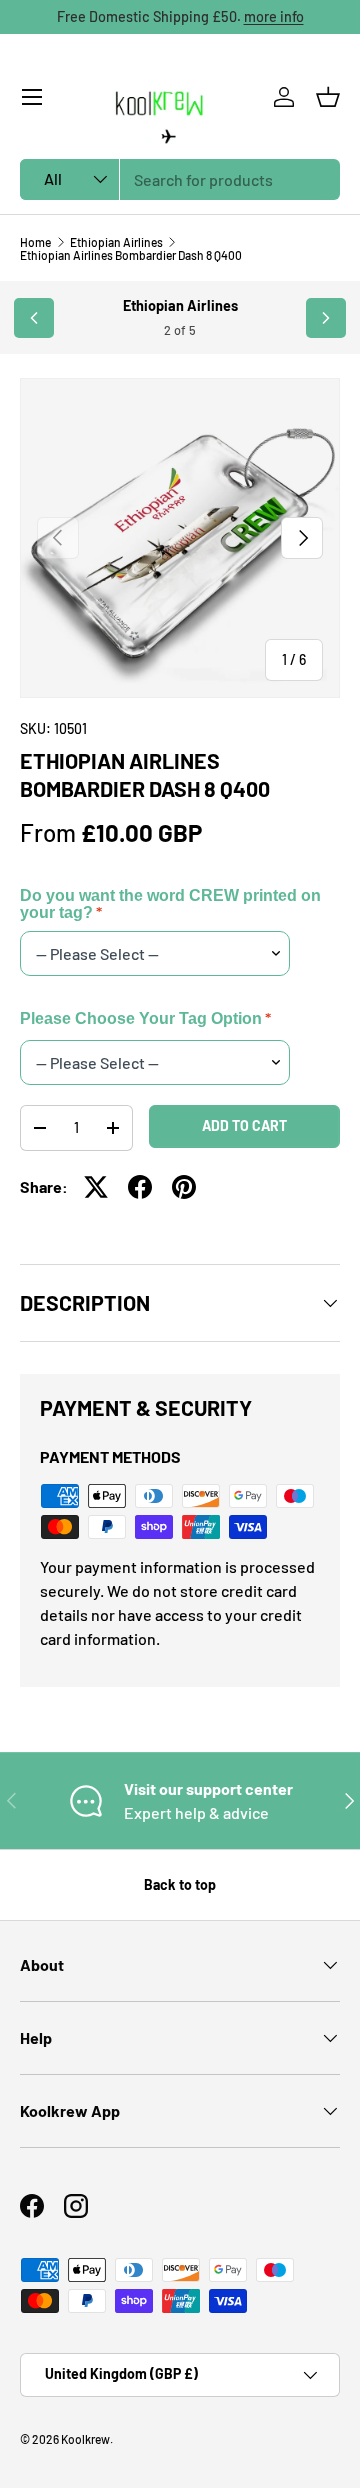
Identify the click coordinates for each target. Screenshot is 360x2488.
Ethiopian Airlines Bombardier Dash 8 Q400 (131, 255)
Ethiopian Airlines (116, 242)
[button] (328, 97)
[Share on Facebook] (140, 1187)
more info (274, 16)
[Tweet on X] (96, 1187)
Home (35, 242)
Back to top (180, 1884)
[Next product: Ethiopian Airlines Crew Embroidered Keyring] (326, 318)
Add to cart (244, 1125)
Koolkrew (85, 2439)
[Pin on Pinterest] (184, 1187)
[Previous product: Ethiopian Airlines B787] (34, 318)
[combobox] (180, 179)
